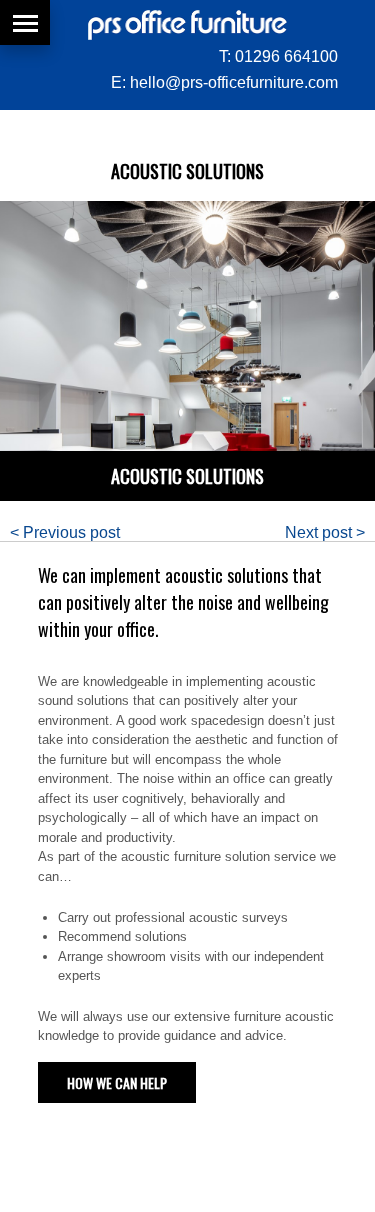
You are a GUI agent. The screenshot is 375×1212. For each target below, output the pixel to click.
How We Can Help (117, 1082)
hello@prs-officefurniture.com (234, 82)
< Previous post (65, 532)
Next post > (325, 532)
